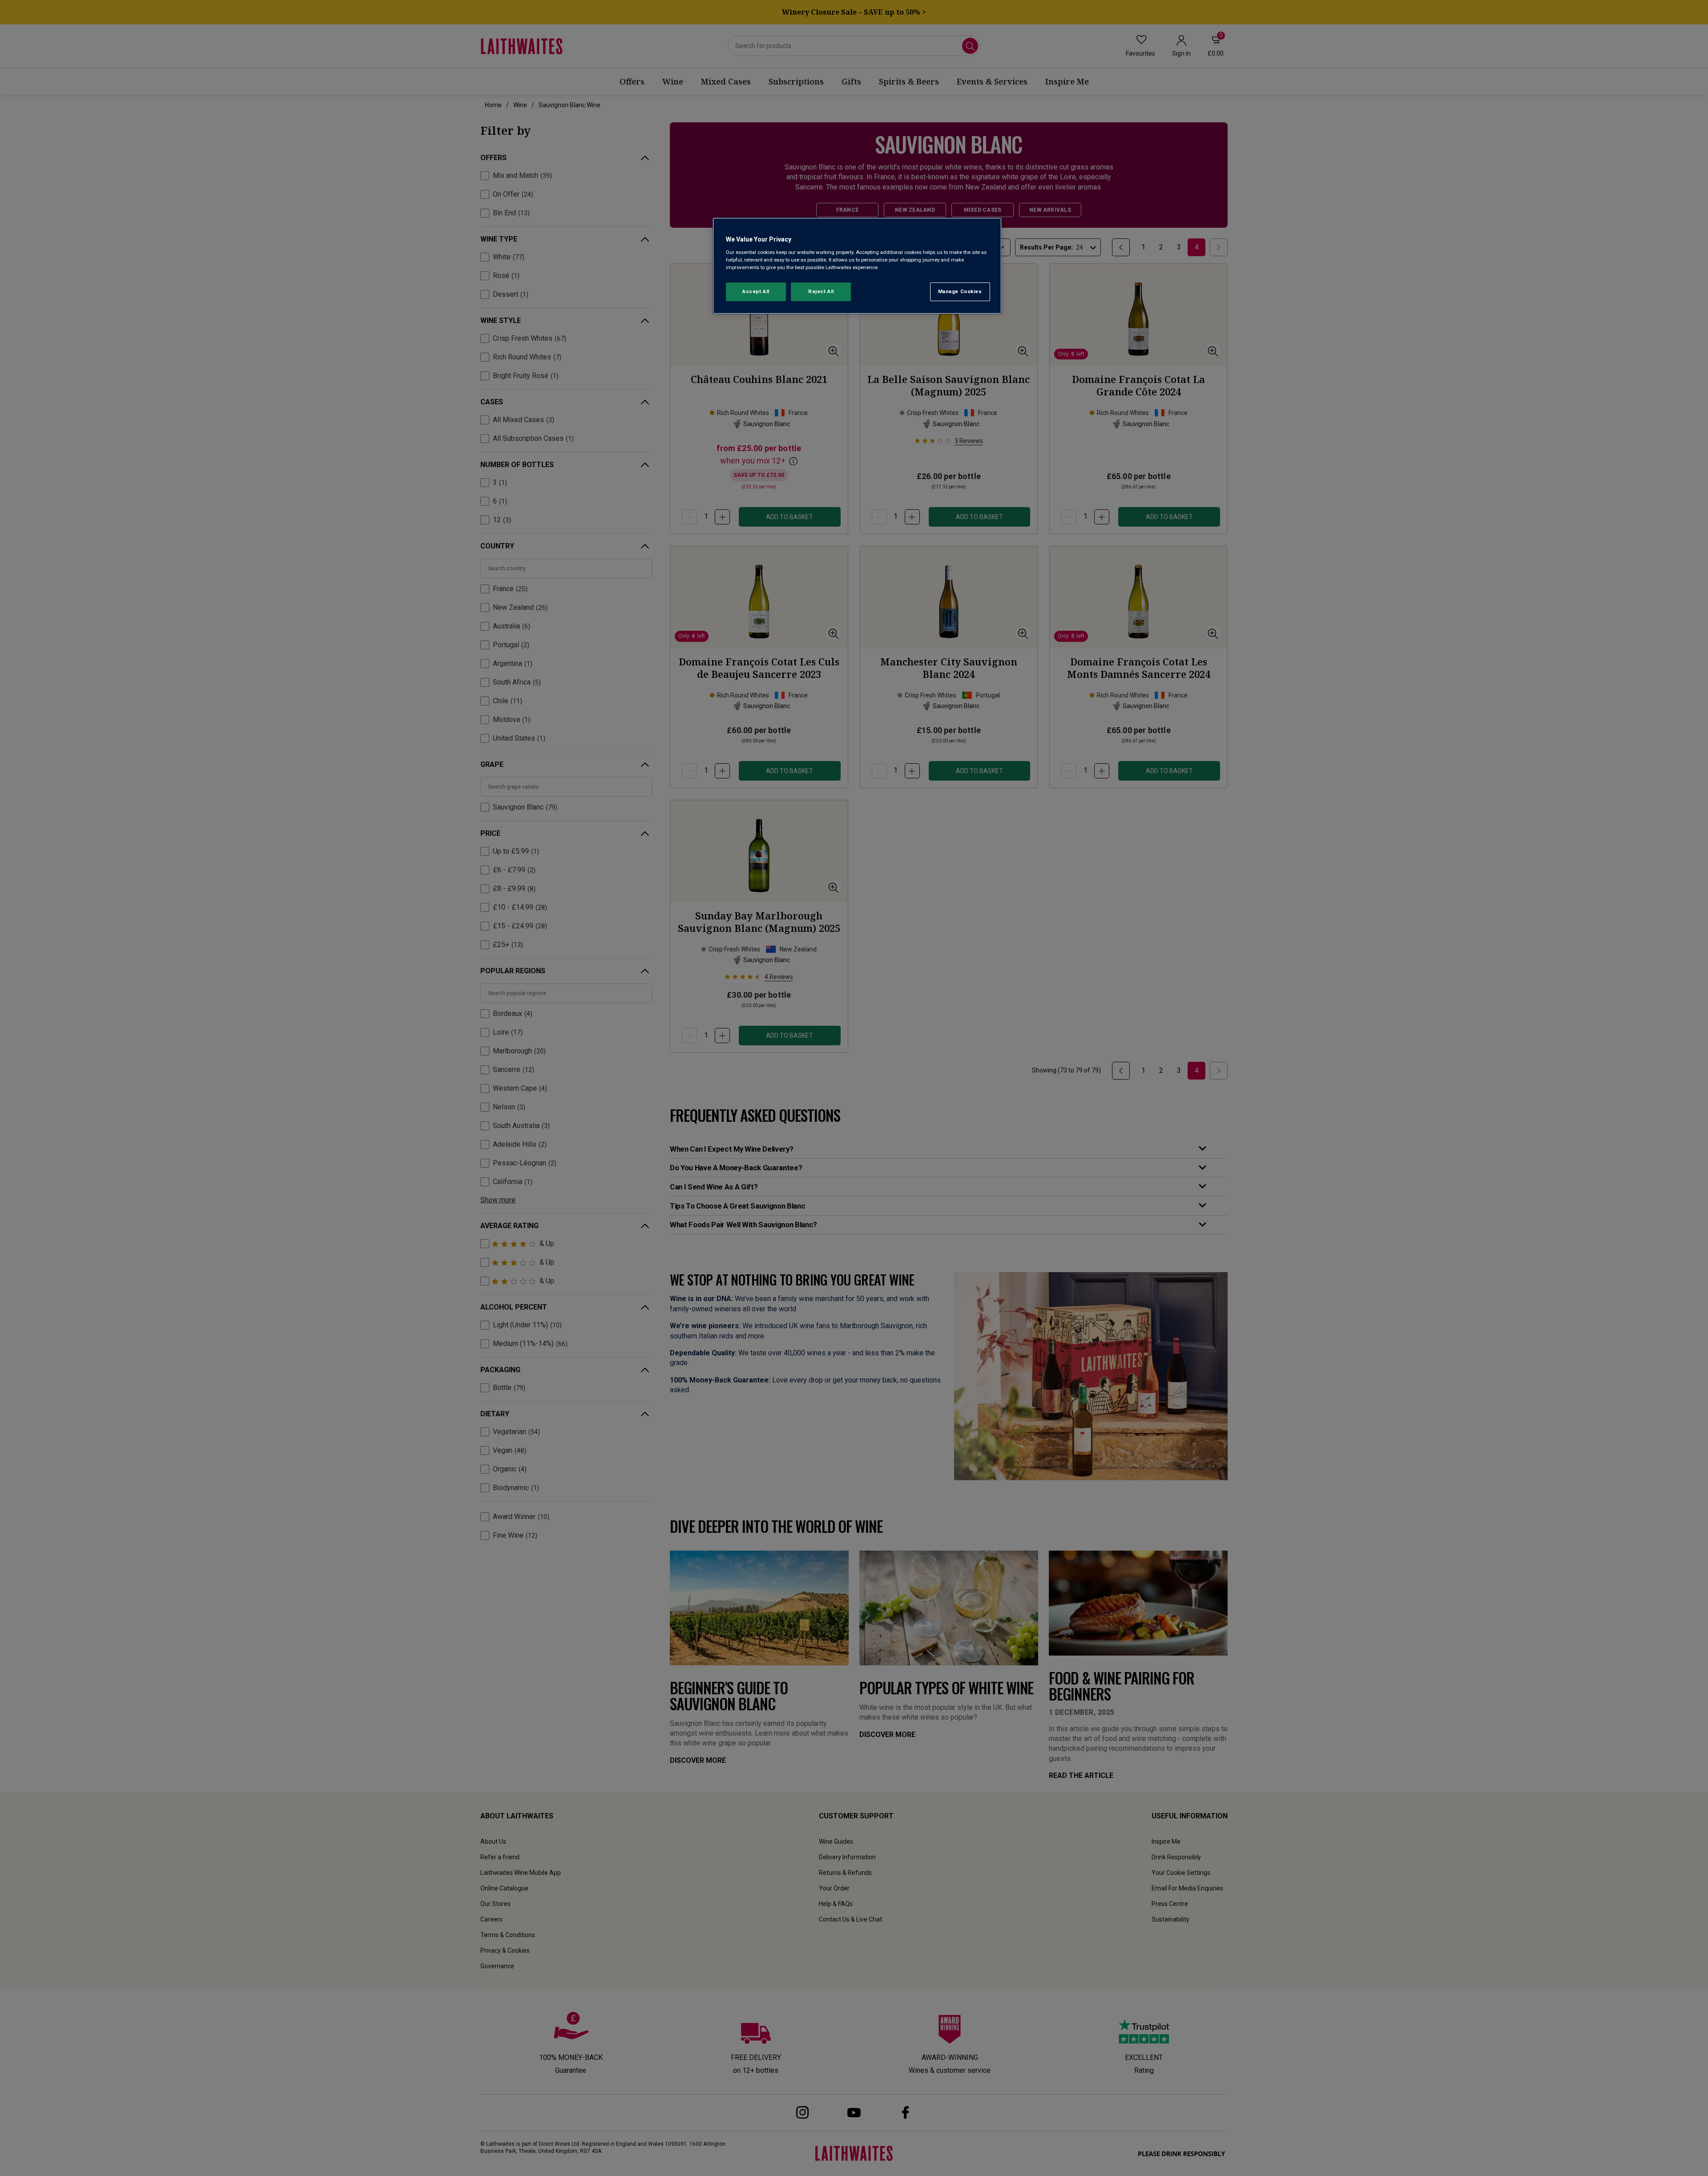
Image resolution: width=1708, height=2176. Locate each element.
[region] (857, 266)
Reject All (821, 291)
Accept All (756, 291)
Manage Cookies (960, 291)
